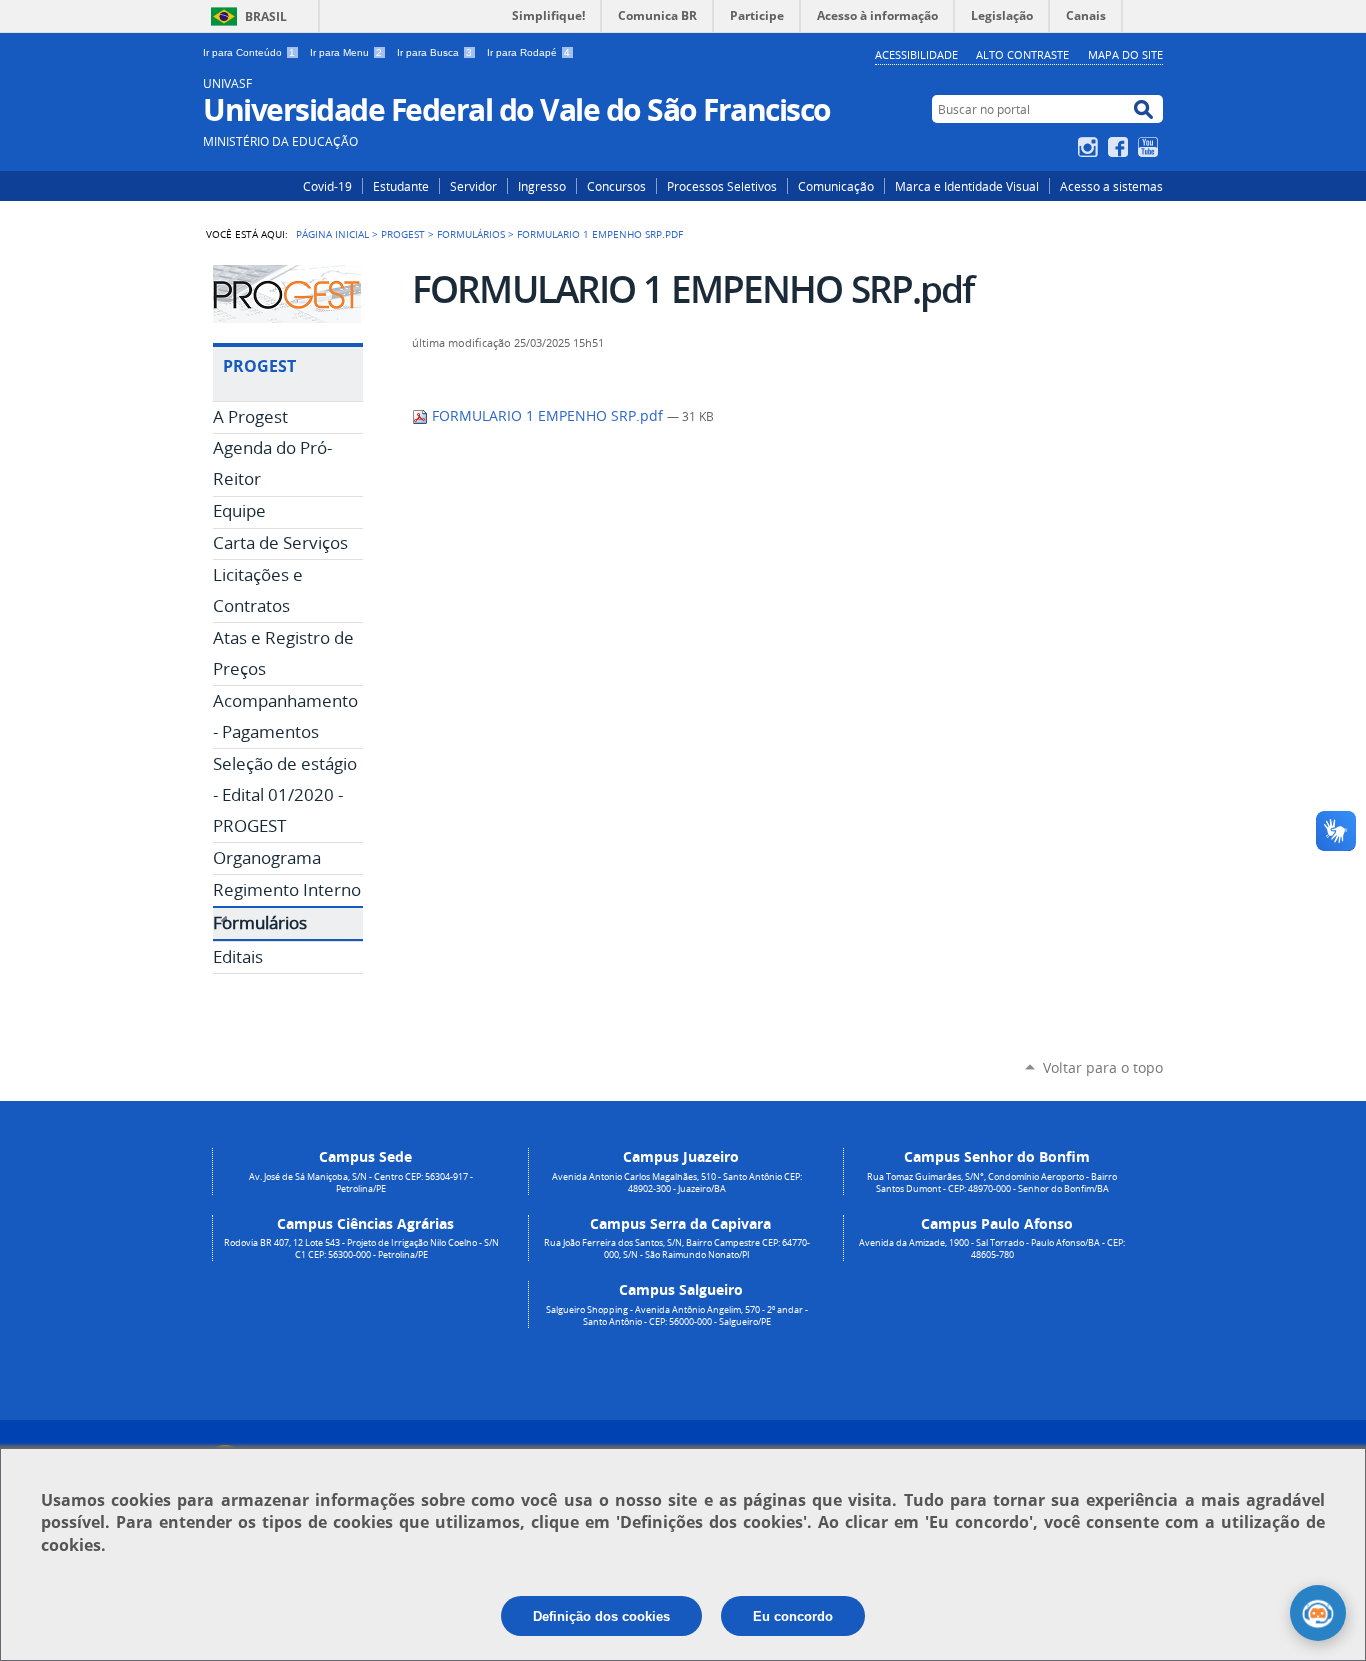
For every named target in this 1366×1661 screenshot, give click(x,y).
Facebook (1120, 147)
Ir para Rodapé (528, 52)
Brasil (266, 16)
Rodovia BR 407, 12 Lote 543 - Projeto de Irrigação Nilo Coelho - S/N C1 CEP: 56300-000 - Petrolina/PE (361, 1249)
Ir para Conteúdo (249, 52)
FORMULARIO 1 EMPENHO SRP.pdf (547, 416)
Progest (403, 234)
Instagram (1090, 147)
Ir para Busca (434, 52)
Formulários (471, 234)
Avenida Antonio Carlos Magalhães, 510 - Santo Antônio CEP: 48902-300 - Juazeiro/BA (677, 1183)
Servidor (473, 186)
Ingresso (542, 186)
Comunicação (836, 186)
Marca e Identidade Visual (967, 186)
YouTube (1150, 147)
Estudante (401, 186)
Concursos (616, 186)
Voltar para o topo (1103, 1067)
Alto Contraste (1022, 54)
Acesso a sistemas (1111, 186)
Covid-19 (327, 186)
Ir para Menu (346, 52)
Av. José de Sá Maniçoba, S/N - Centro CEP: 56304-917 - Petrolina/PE (361, 1183)
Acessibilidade (916, 54)
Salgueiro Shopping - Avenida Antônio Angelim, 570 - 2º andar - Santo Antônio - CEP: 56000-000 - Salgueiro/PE (677, 1316)
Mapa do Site (1125, 54)
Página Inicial (332, 234)
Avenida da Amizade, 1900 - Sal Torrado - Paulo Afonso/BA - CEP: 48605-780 (992, 1249)
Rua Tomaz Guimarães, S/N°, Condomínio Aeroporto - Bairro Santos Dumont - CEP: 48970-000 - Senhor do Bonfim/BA (992, 1183)
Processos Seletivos (722, 186)
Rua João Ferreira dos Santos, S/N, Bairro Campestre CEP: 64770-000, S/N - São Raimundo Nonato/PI (677, 1249)
